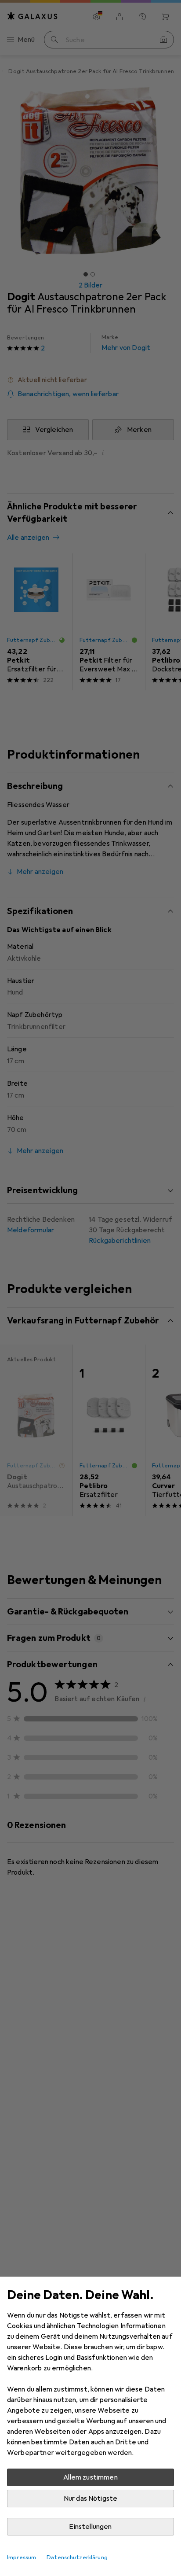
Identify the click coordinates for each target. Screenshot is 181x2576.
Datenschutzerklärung (77, 2558)
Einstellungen (90, 2527)
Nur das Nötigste (91, 2499)
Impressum (22, 2558)
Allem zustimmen (90, 2477)
